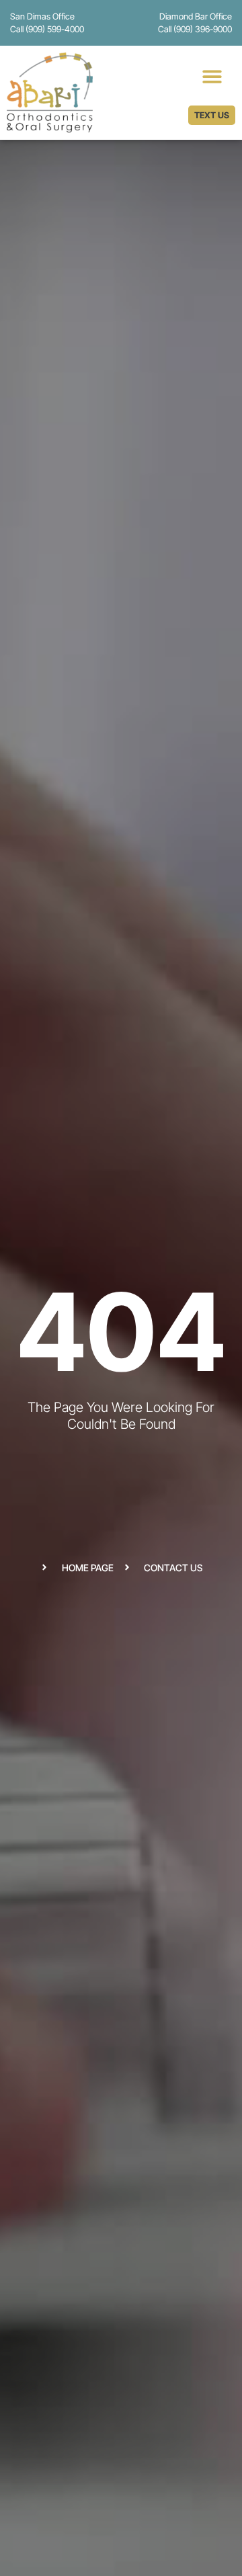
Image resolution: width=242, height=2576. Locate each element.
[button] (212, 76)
